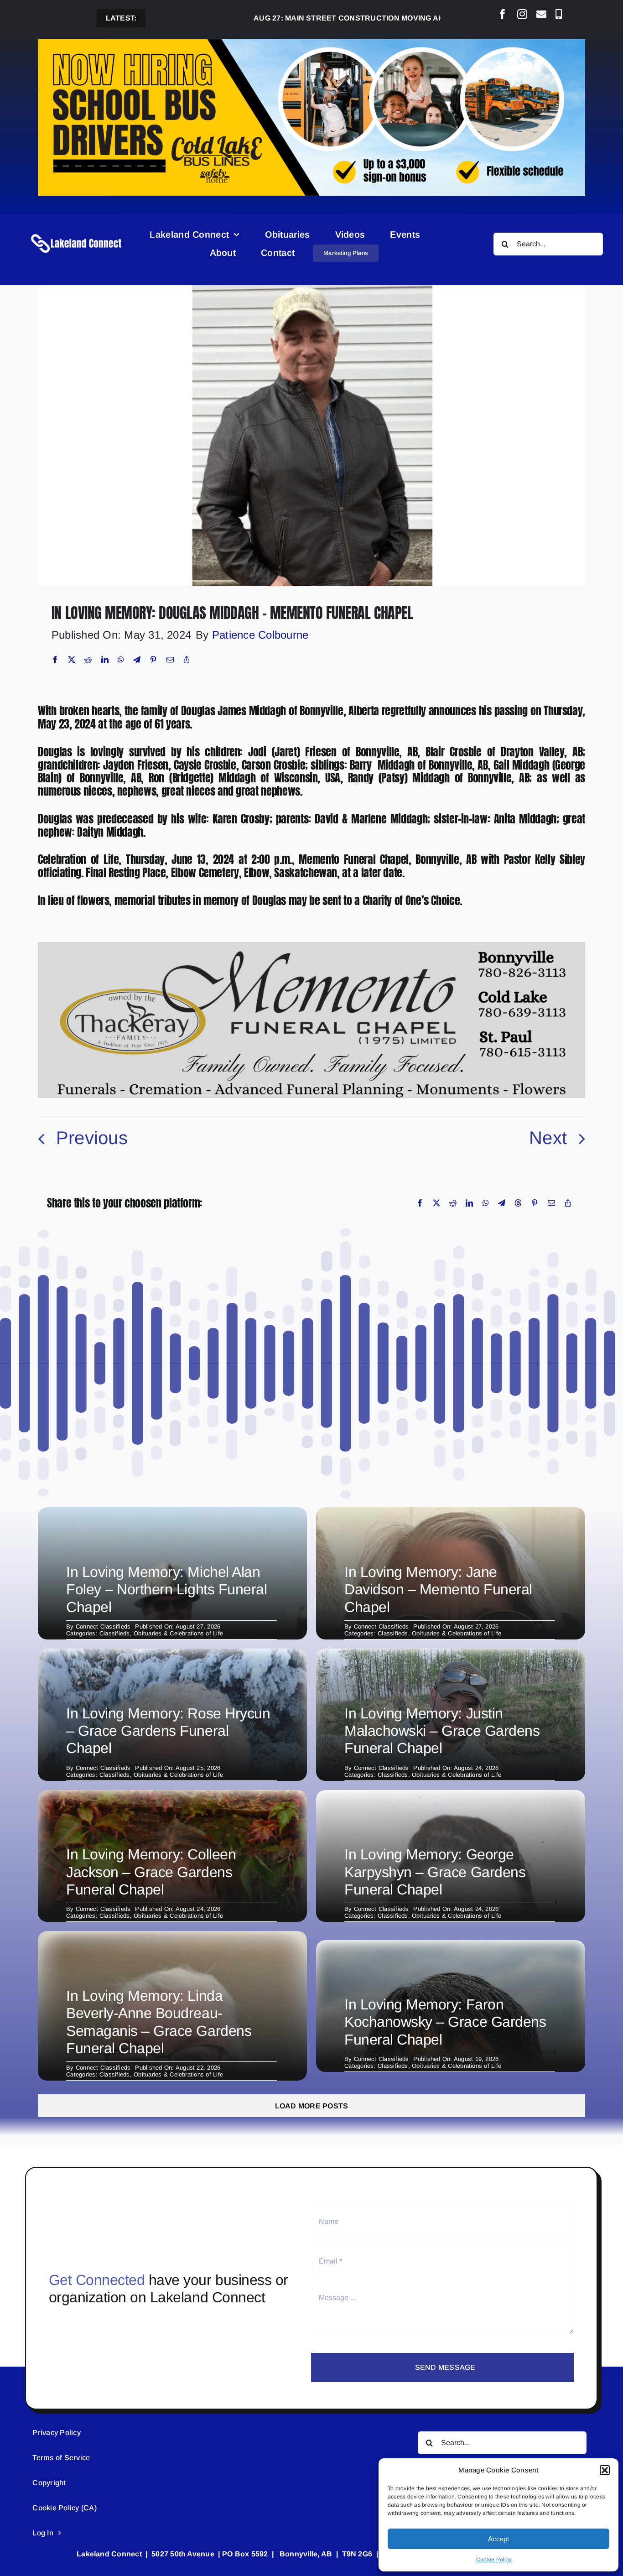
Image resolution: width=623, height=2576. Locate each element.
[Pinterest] (153, 660)
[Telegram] (137, 660)
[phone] (559, 14)
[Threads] (518, 1203)
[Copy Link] (187, 660)
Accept (498, 2539)
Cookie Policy (494, 2560)
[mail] (541, 14)
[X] (72, 660)
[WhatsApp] (121, 660)
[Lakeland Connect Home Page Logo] (77, 234)
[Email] (170, 660)
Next (548, 1138)
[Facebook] (55, 660)
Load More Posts (312, 2106)
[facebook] (503, 14)
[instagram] (522, 14)
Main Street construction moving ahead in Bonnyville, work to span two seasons (377, 18)
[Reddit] (88, 660)
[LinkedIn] (105, 660)
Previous (92, 1138)
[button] (605, 2470)
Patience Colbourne (260, 635)
